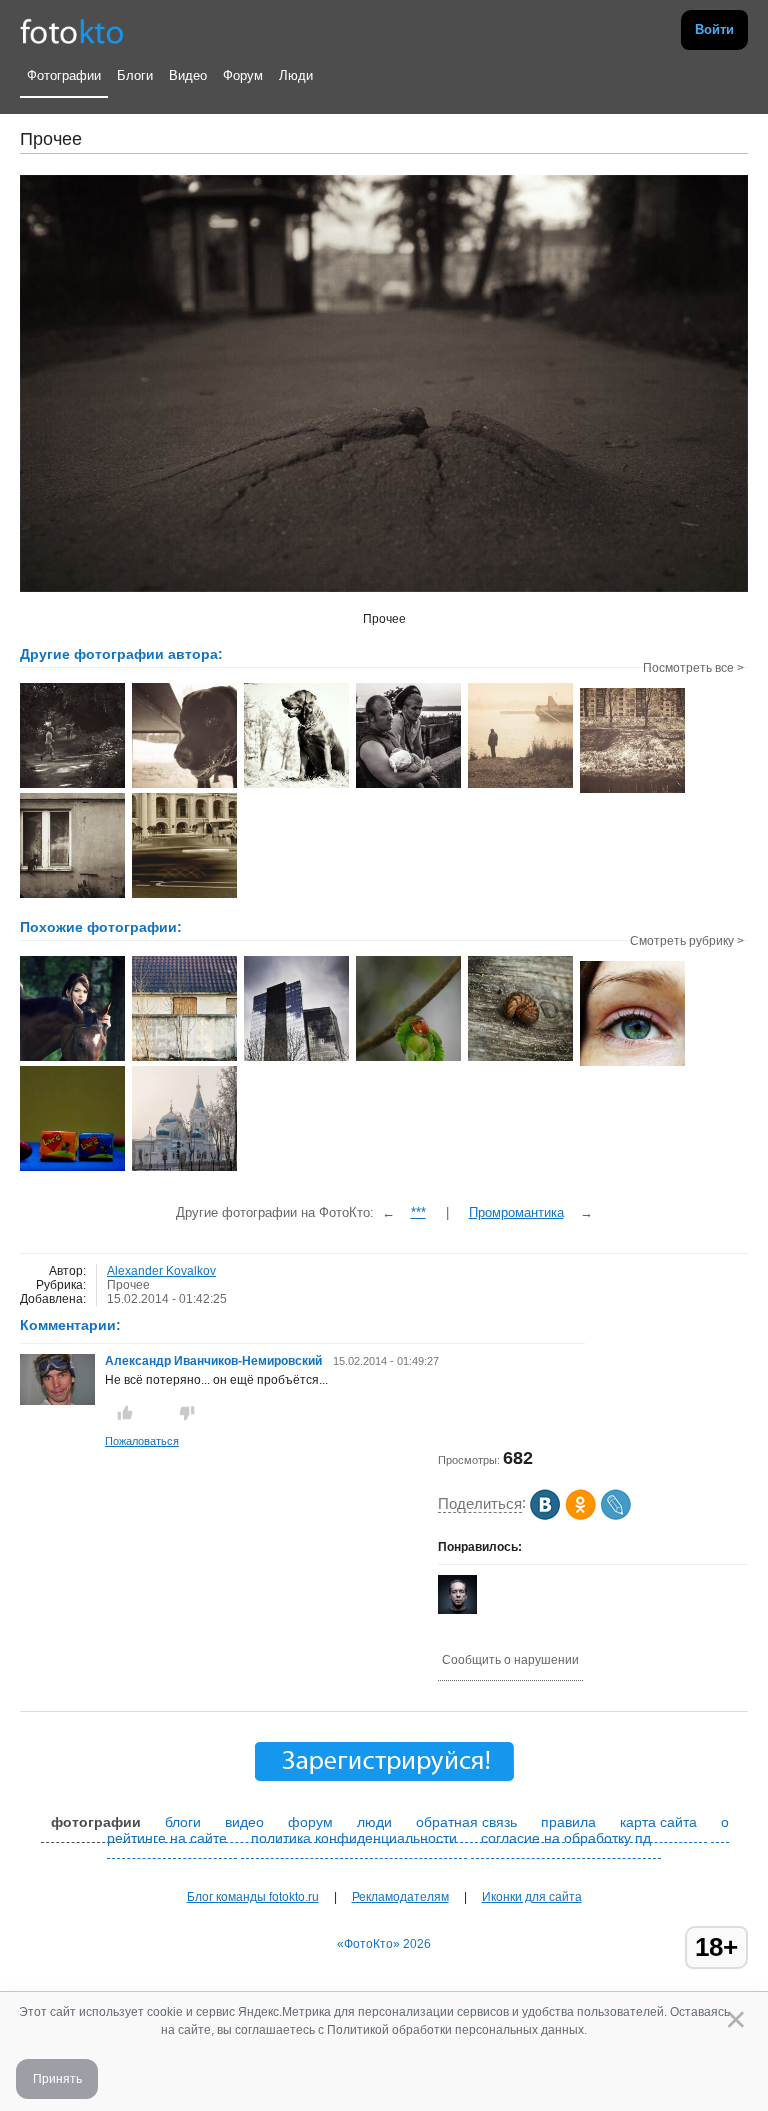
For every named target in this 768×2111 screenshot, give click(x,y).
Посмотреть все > (693, 668)
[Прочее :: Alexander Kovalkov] (632, 791)
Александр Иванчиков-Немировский (213, 1361)
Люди (296, 75)
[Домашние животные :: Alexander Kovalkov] (184, 786)
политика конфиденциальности (354, 1838)
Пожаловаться (142, 1441)
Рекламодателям (400, 1897)
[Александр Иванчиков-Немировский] (57, 1401)
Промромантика (516, 1212)
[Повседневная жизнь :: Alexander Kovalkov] (72, 896)
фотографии (96, 1822)
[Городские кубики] (296, 1059)
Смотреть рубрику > (687, 941)
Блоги (135, 75)
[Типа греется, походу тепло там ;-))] (408, 1059)
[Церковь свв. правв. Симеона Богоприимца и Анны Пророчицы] (184, 1169)
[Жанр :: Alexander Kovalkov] (72, 786)
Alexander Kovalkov (161, 1271)
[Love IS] (72, 1169)
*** (418, 1212)
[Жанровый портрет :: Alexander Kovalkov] (408, 786)
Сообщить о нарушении (510, 1660)
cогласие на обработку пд (566, 1838)
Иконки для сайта (532, 1897)
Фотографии (64, 75)
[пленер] (72, 1059)
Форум (243, 75)
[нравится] (125, 1413)
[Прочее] (184, 1059)
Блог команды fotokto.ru (253, 1897)
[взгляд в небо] (632, 1064)
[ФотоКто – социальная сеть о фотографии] (72, 30)
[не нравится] (187, 1413)
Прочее (128, 1285)
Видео (188, 75)
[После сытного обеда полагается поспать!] (520, 1059)
